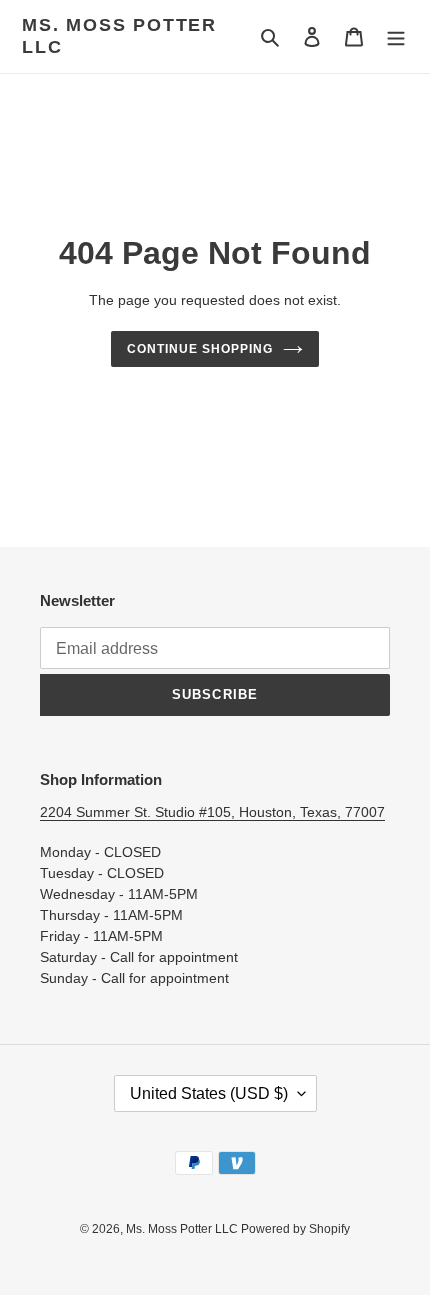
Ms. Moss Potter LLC (119, 36)
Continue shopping (200, 349)
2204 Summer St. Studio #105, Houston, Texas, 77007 (212, 812)
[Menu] (396, 36)
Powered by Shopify (295, 1229)
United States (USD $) (209, 1093)
